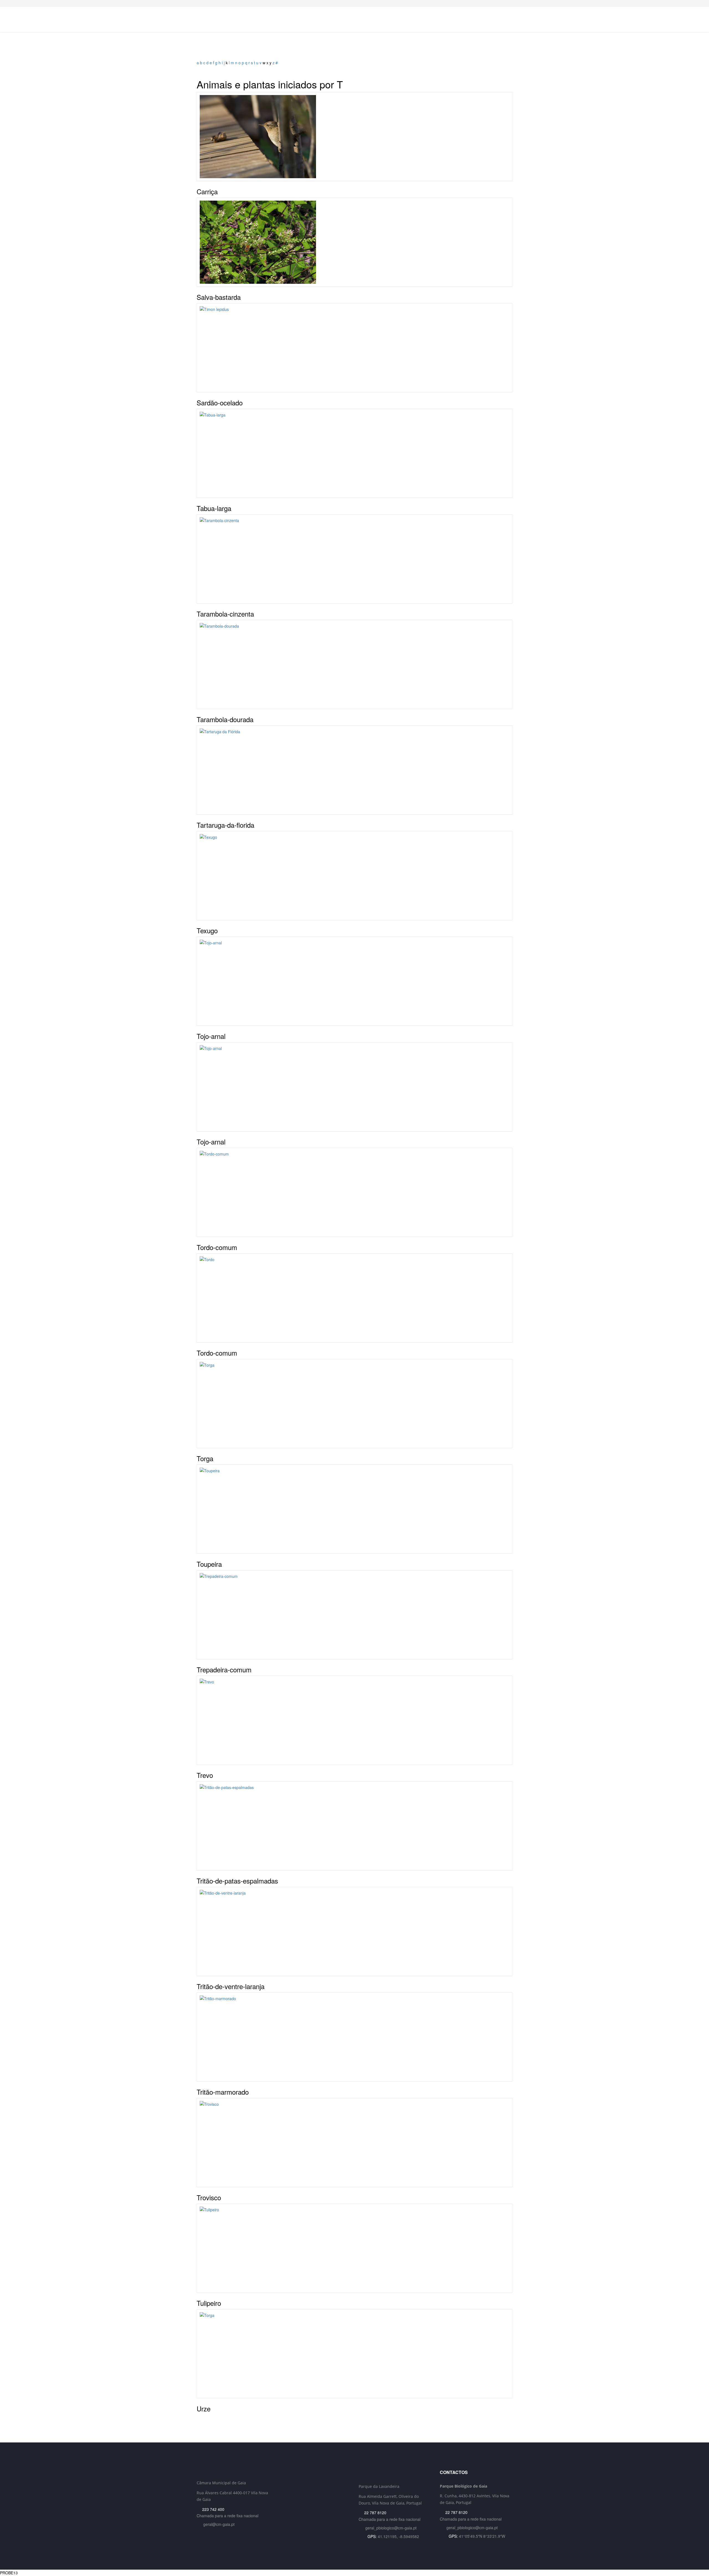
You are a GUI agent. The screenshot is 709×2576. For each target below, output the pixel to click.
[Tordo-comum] (354, 1192)
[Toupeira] (354, 1509)
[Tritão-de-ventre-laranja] (354, 1931)
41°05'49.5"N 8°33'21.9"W (482, 2536)
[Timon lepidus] (354, 348)
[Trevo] (354, 1720)
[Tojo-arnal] (354, 981)
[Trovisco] (354, 2143)
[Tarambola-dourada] (354, 665)
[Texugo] (354, 876)
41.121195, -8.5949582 (398, 2536)
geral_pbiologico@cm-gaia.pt (391, 2528)
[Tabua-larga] (354, 453)
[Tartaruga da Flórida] (354, 770)
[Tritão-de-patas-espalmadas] (354, 1826)
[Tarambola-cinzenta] (354, 559)
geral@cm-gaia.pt (219, 2524)
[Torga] (354, 1404)
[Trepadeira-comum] (354, 1615)
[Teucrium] (354, 242)
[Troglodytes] (354, 137)
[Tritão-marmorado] (354, 2037)
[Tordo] (354, 1298)
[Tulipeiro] (354, 2248)
